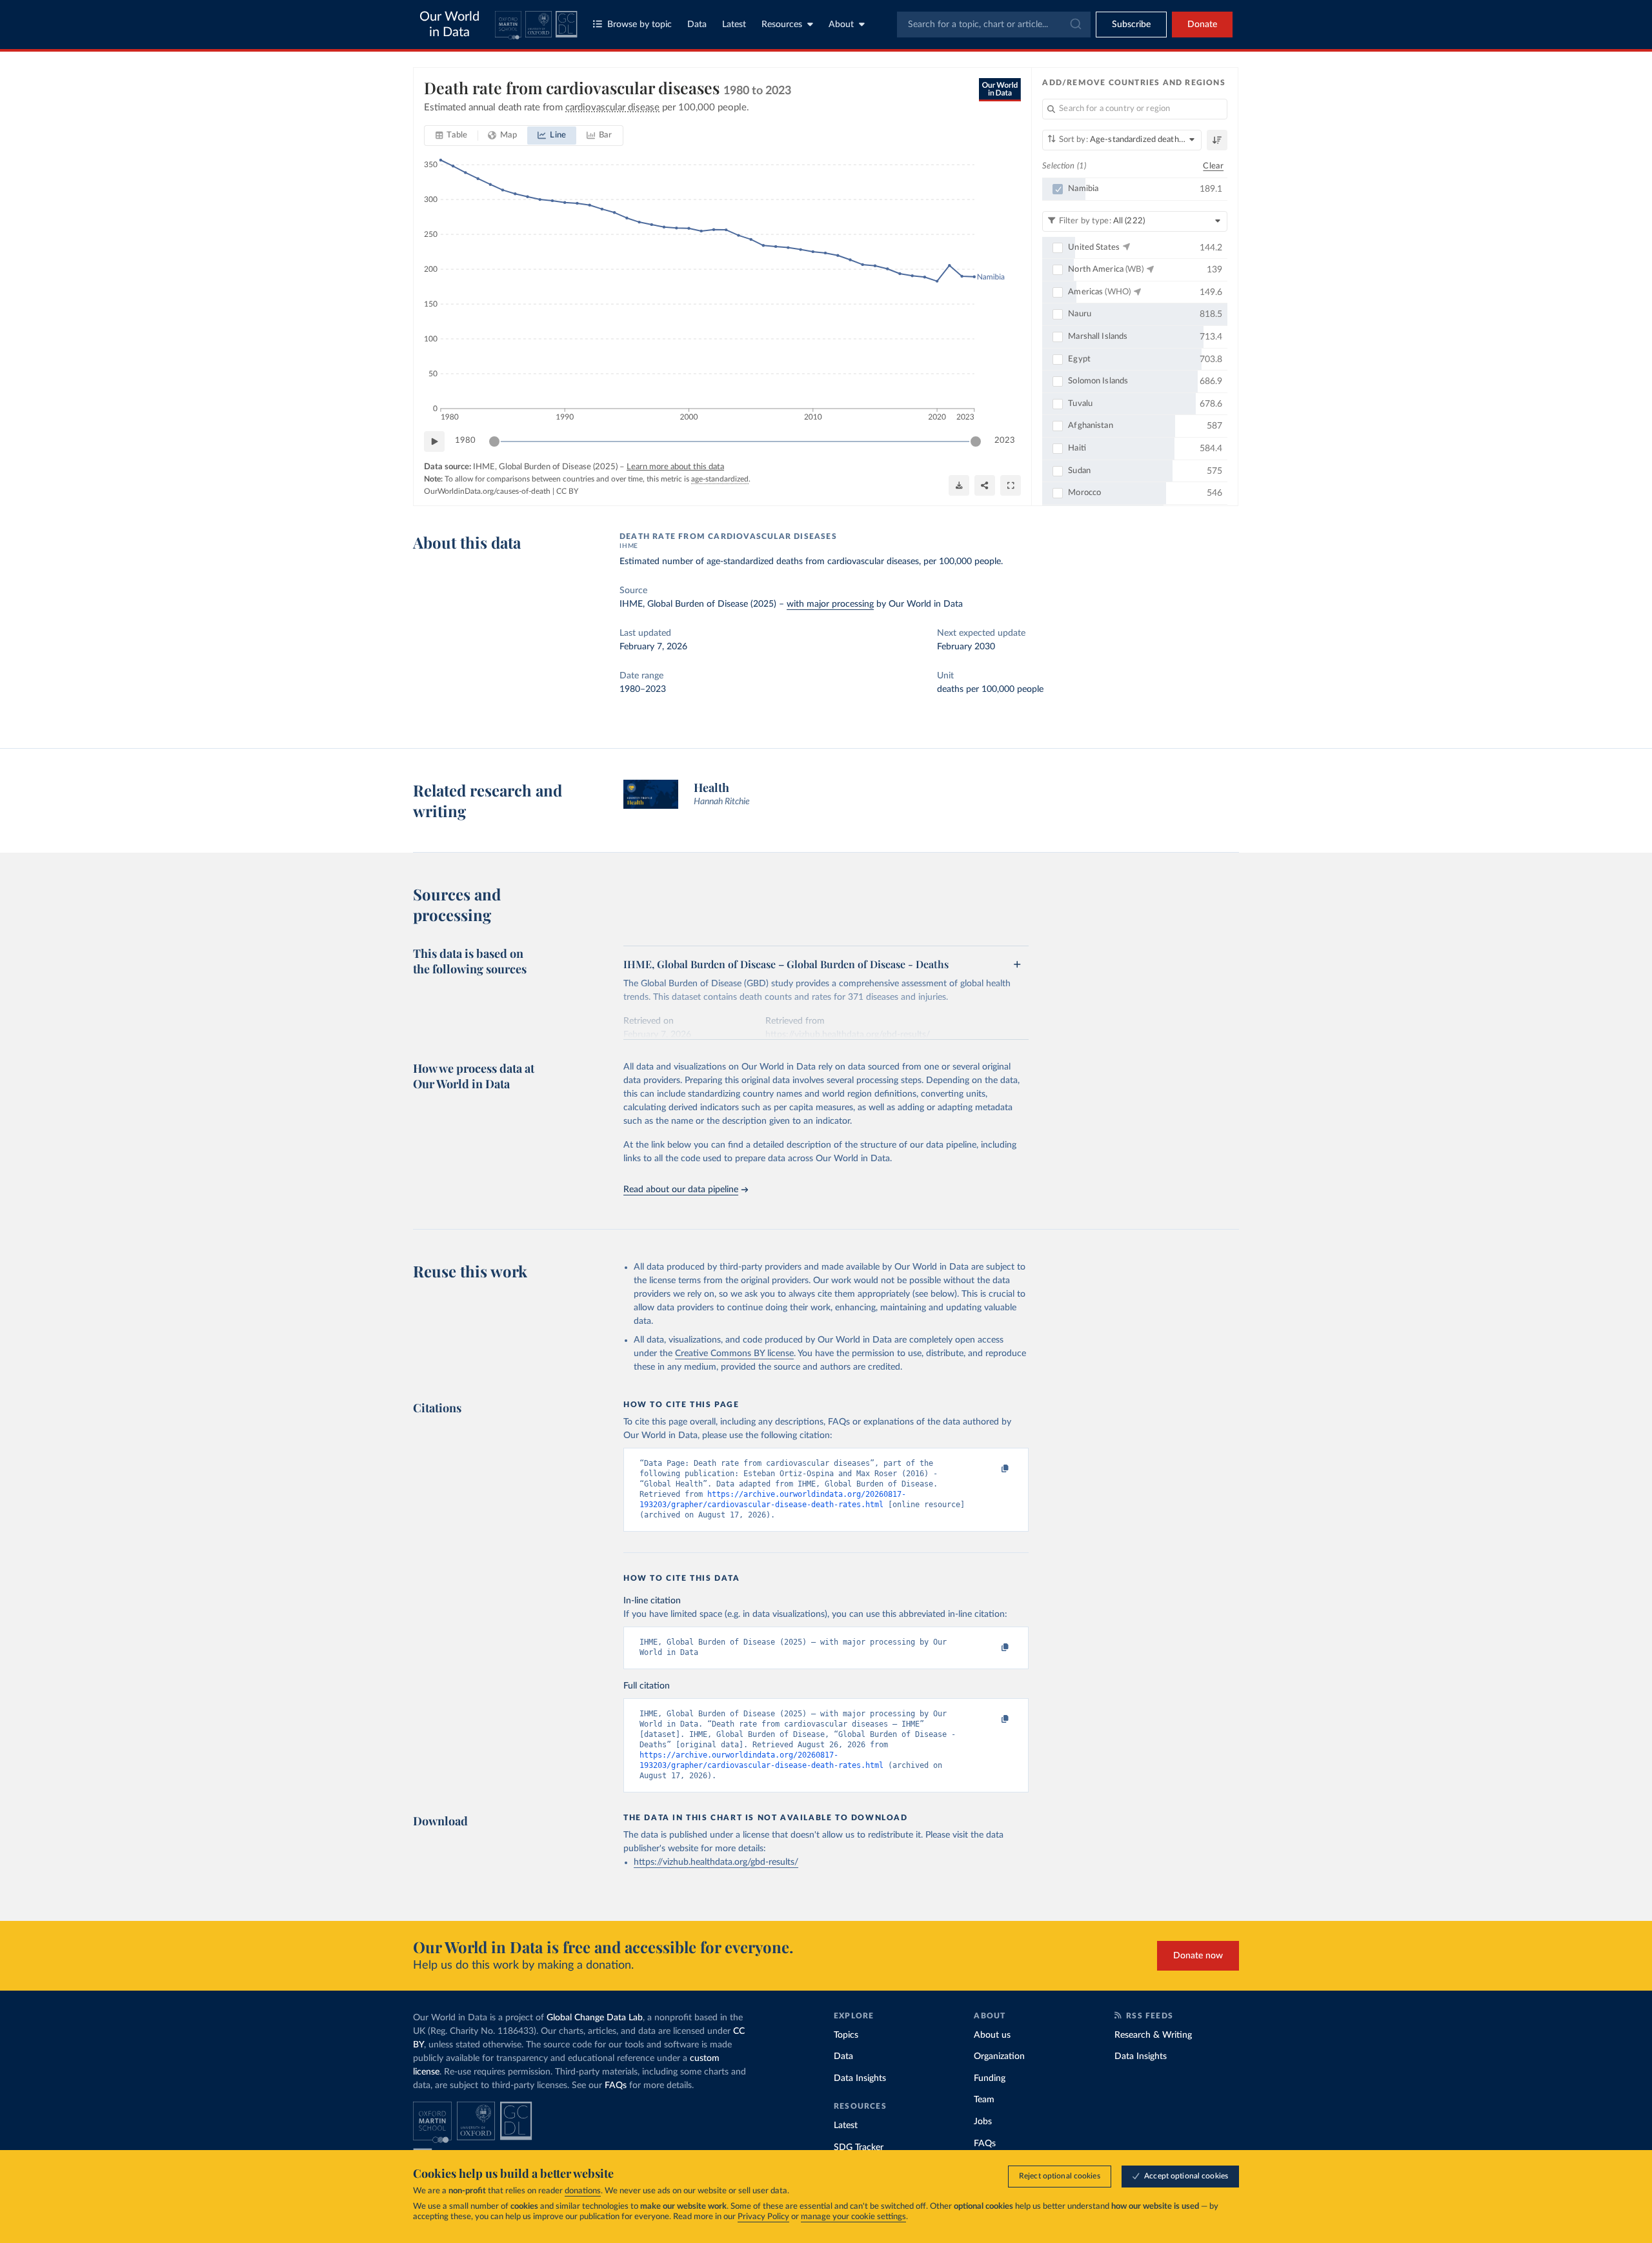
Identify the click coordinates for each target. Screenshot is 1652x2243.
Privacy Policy (763, 2217)
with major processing (830, 604)
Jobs (983, 2122)
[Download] (959, 485)
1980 (465, 441)
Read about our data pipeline (681, 1190)
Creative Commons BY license (734, 1354)
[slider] (494, 441)
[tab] (451, 136)
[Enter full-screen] (1011, 485)
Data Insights (860, 2078)
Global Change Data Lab (595, 2018)
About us (992, 2035)
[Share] (985, 485)
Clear (1213, 166)
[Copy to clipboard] (992, 1469)
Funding (990, 2078)
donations (583, 2191)
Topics (846, 2035)
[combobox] (994, 25)
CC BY (567, 491)
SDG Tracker (859, 2147)
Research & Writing (1153, 2035)
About (841, 25)
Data (697, 25)
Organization (999, 2056)
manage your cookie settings (853, 2217)
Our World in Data (449, 25)
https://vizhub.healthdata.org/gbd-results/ (716, 1862)
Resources (782, 25)
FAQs (616, 2086)
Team (984, 2100)
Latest (734, 25)
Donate (1202, 25)
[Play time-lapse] (434, 441)
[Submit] (1075, 25)
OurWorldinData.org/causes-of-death (487, 491)
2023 (1005, 441)
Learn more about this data (675, 467)
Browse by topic (640, 25)
